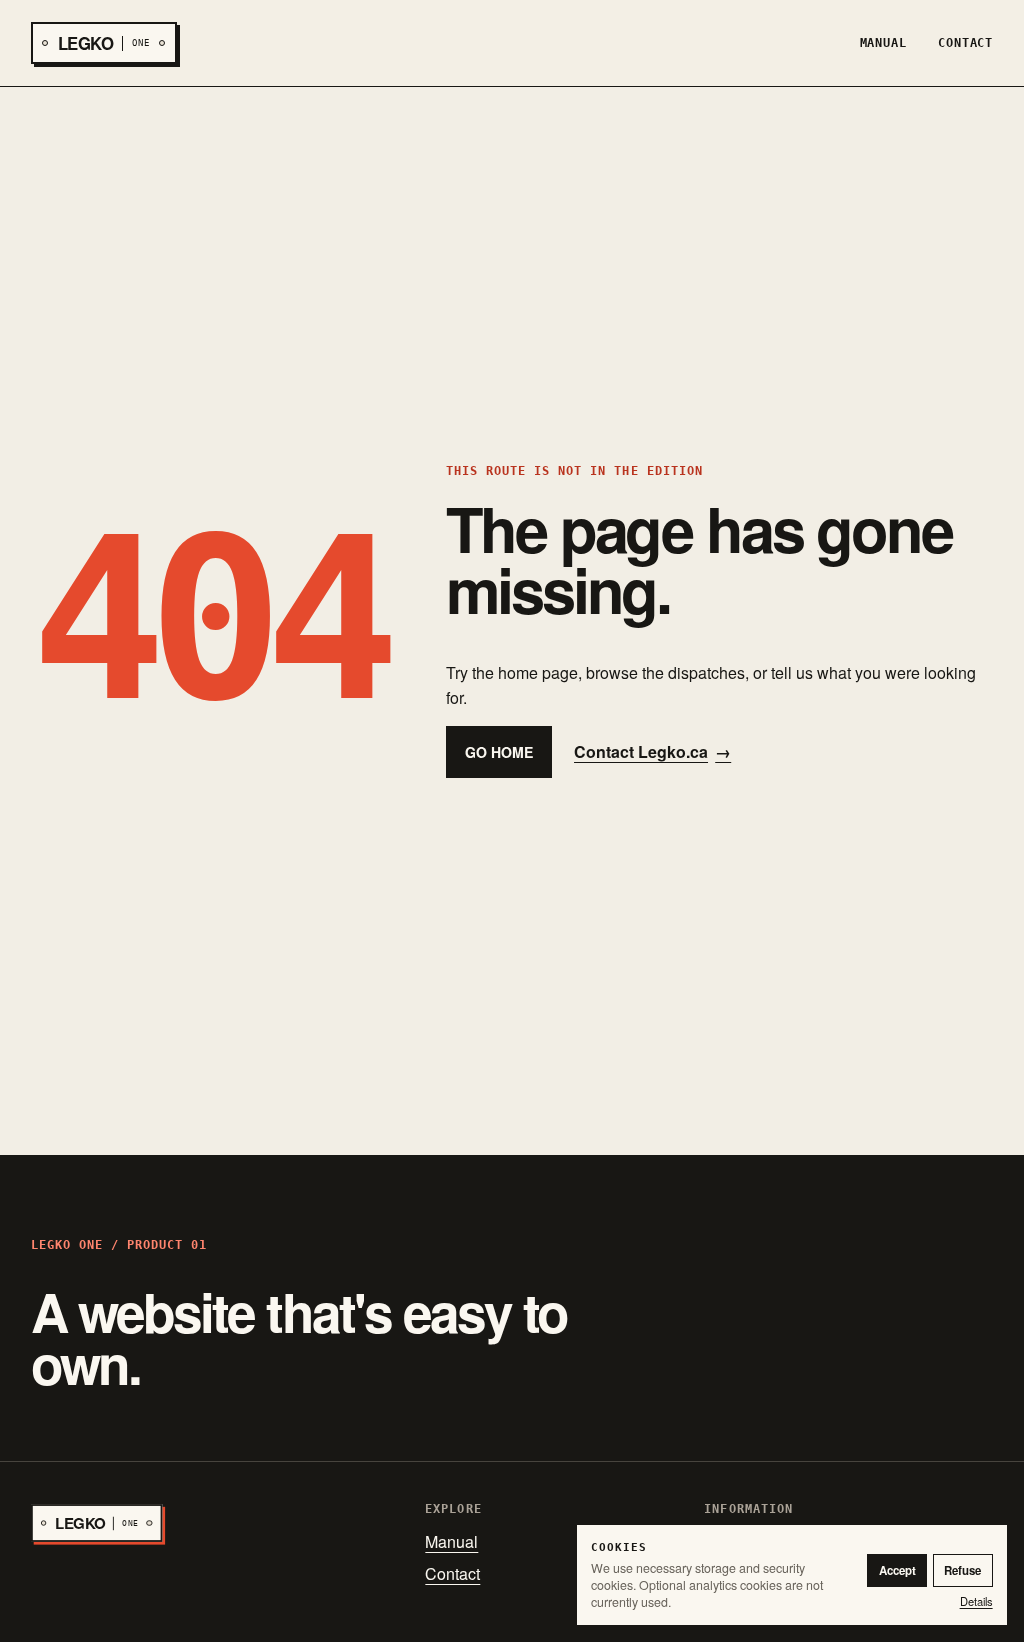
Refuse (962, 1570)
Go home (499, 752)
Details (976, 1601)
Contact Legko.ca (652, 751)
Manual (884, 43)
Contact (965, 43)
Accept (897, 1570)
